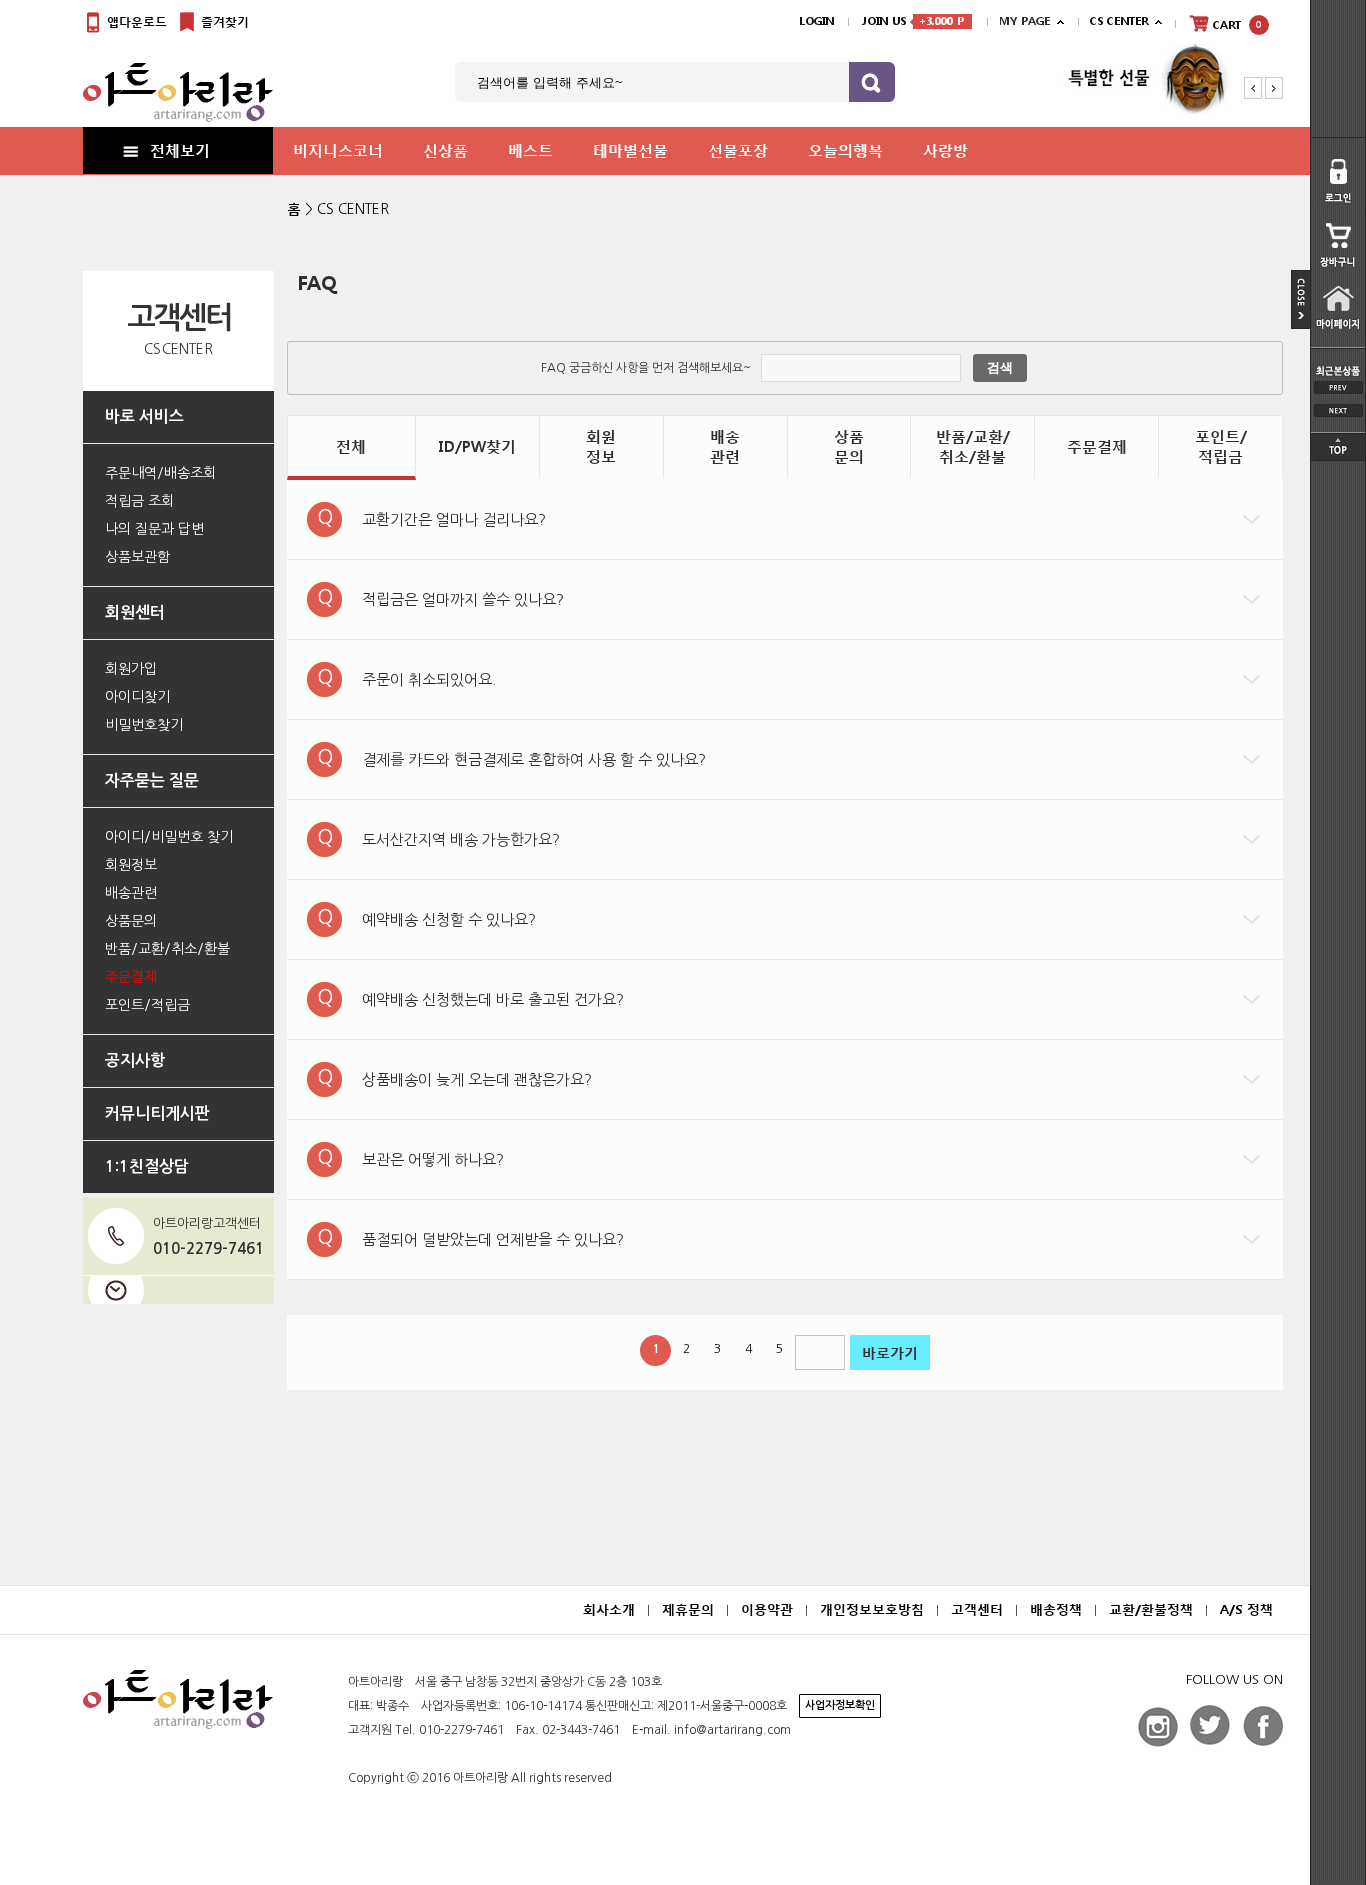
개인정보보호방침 (872, 1609)
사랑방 (945, 150)
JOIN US (913, 21)
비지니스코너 (338, 150)
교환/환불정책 (1151, 1609)
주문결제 (1097, 446)
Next (1274, 88)
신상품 (445, 150)
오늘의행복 (845, 150)
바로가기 (890, 1352)
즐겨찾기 (223, 21)
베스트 (530, 150)
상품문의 (849, 446)
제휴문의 (688, 1609)
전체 (351, 446)
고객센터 (977, 1609)
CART (1235, 25)
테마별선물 (630, 150)
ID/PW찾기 (477, 446)
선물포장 (738, 150)
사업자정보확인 (840, 1705)
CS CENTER (353, 209)
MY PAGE (1024, 21)
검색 (1000, 367)
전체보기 (180, 150)
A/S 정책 (1246, 1609)
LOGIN (816, 21)
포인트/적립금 (1221, 446)
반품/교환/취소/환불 (973, 446)
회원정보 (601, 446)
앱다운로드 (135, 21)
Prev (1253, 88)
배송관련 (725, 446)
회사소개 (609, 1609)
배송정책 (1056, 1609)
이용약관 (767, 1609)
